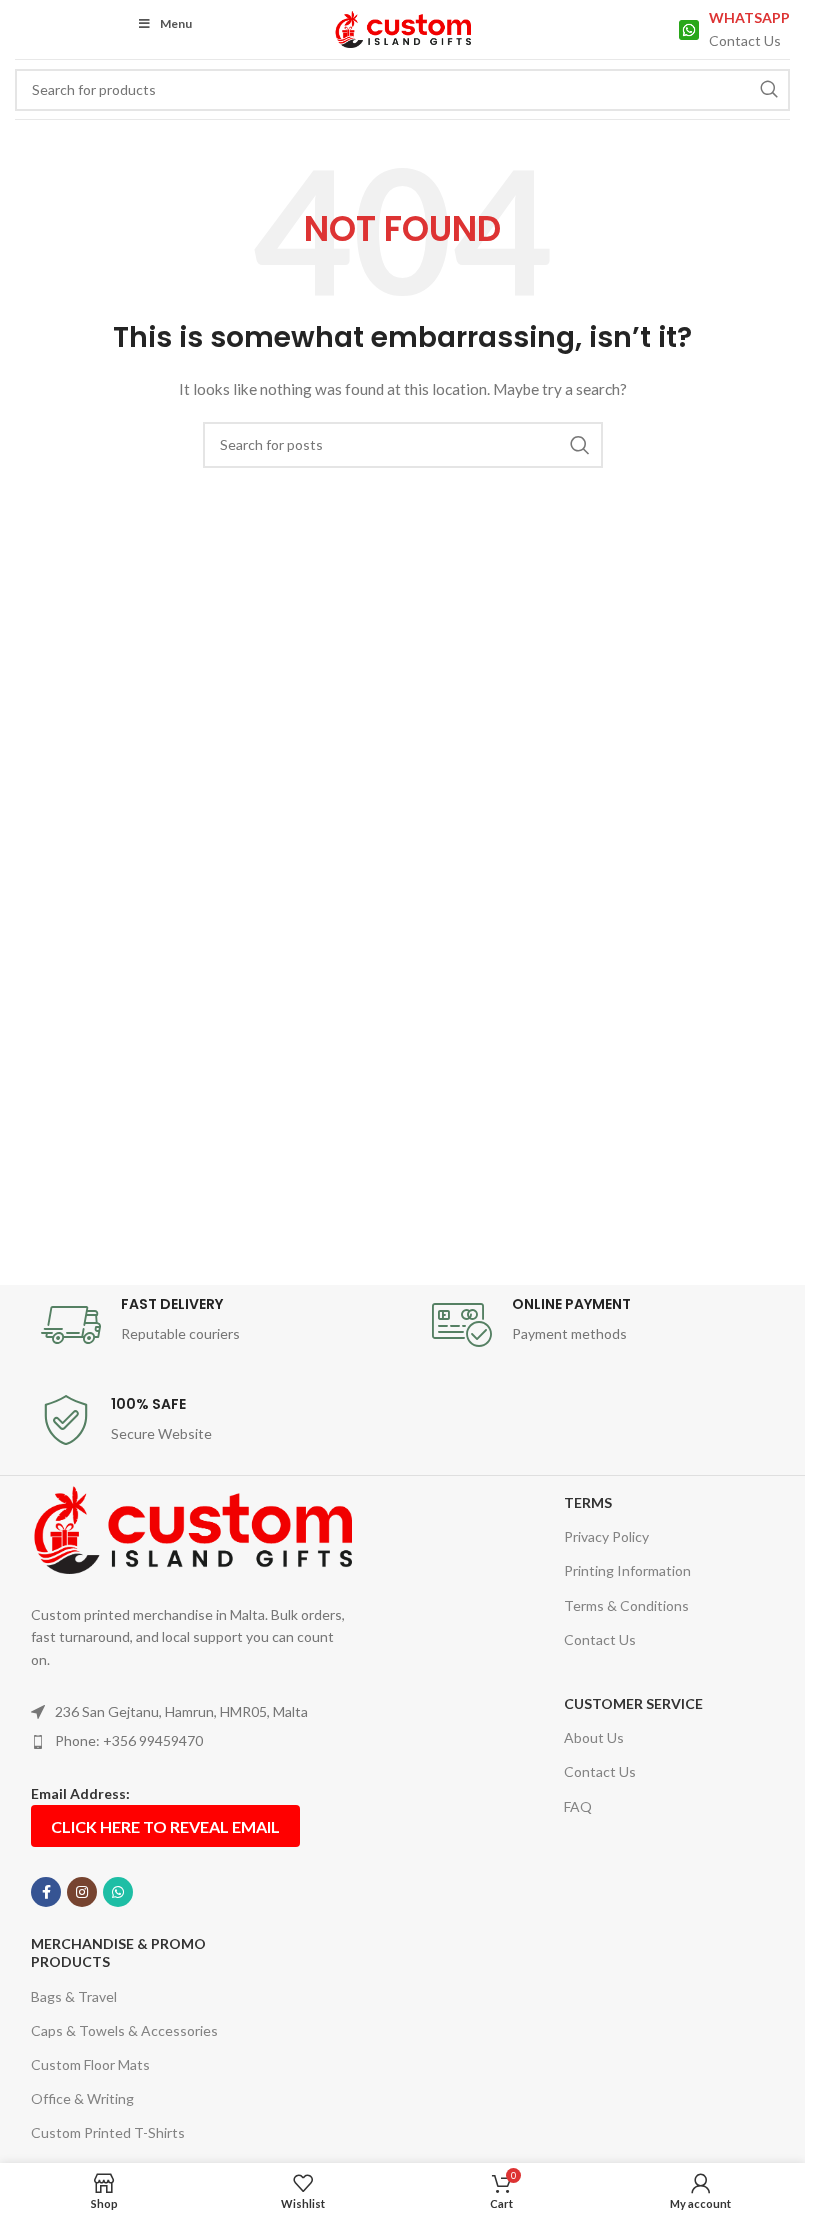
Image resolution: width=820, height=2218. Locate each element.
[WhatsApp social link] (118, 1892)
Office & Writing (82, 2098)
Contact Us (600, 1639)
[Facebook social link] (46, 1892)
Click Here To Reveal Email (165, 1826)
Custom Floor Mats (90, 2064)
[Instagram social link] (82, 1892)
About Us (594, 1737)
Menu (176, 23)
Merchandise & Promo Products (118, 1952)
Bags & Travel (74, 1996)
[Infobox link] (734, 29)
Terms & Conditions (626, 1605)
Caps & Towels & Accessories (124, 2030)
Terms (588, 1502)
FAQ (578, 1806)
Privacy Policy (606, 1536)
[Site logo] (402, 27)
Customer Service (633, 1703)
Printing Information (627, 1570)
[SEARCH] (769, 90)
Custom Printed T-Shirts (108, 2132)
